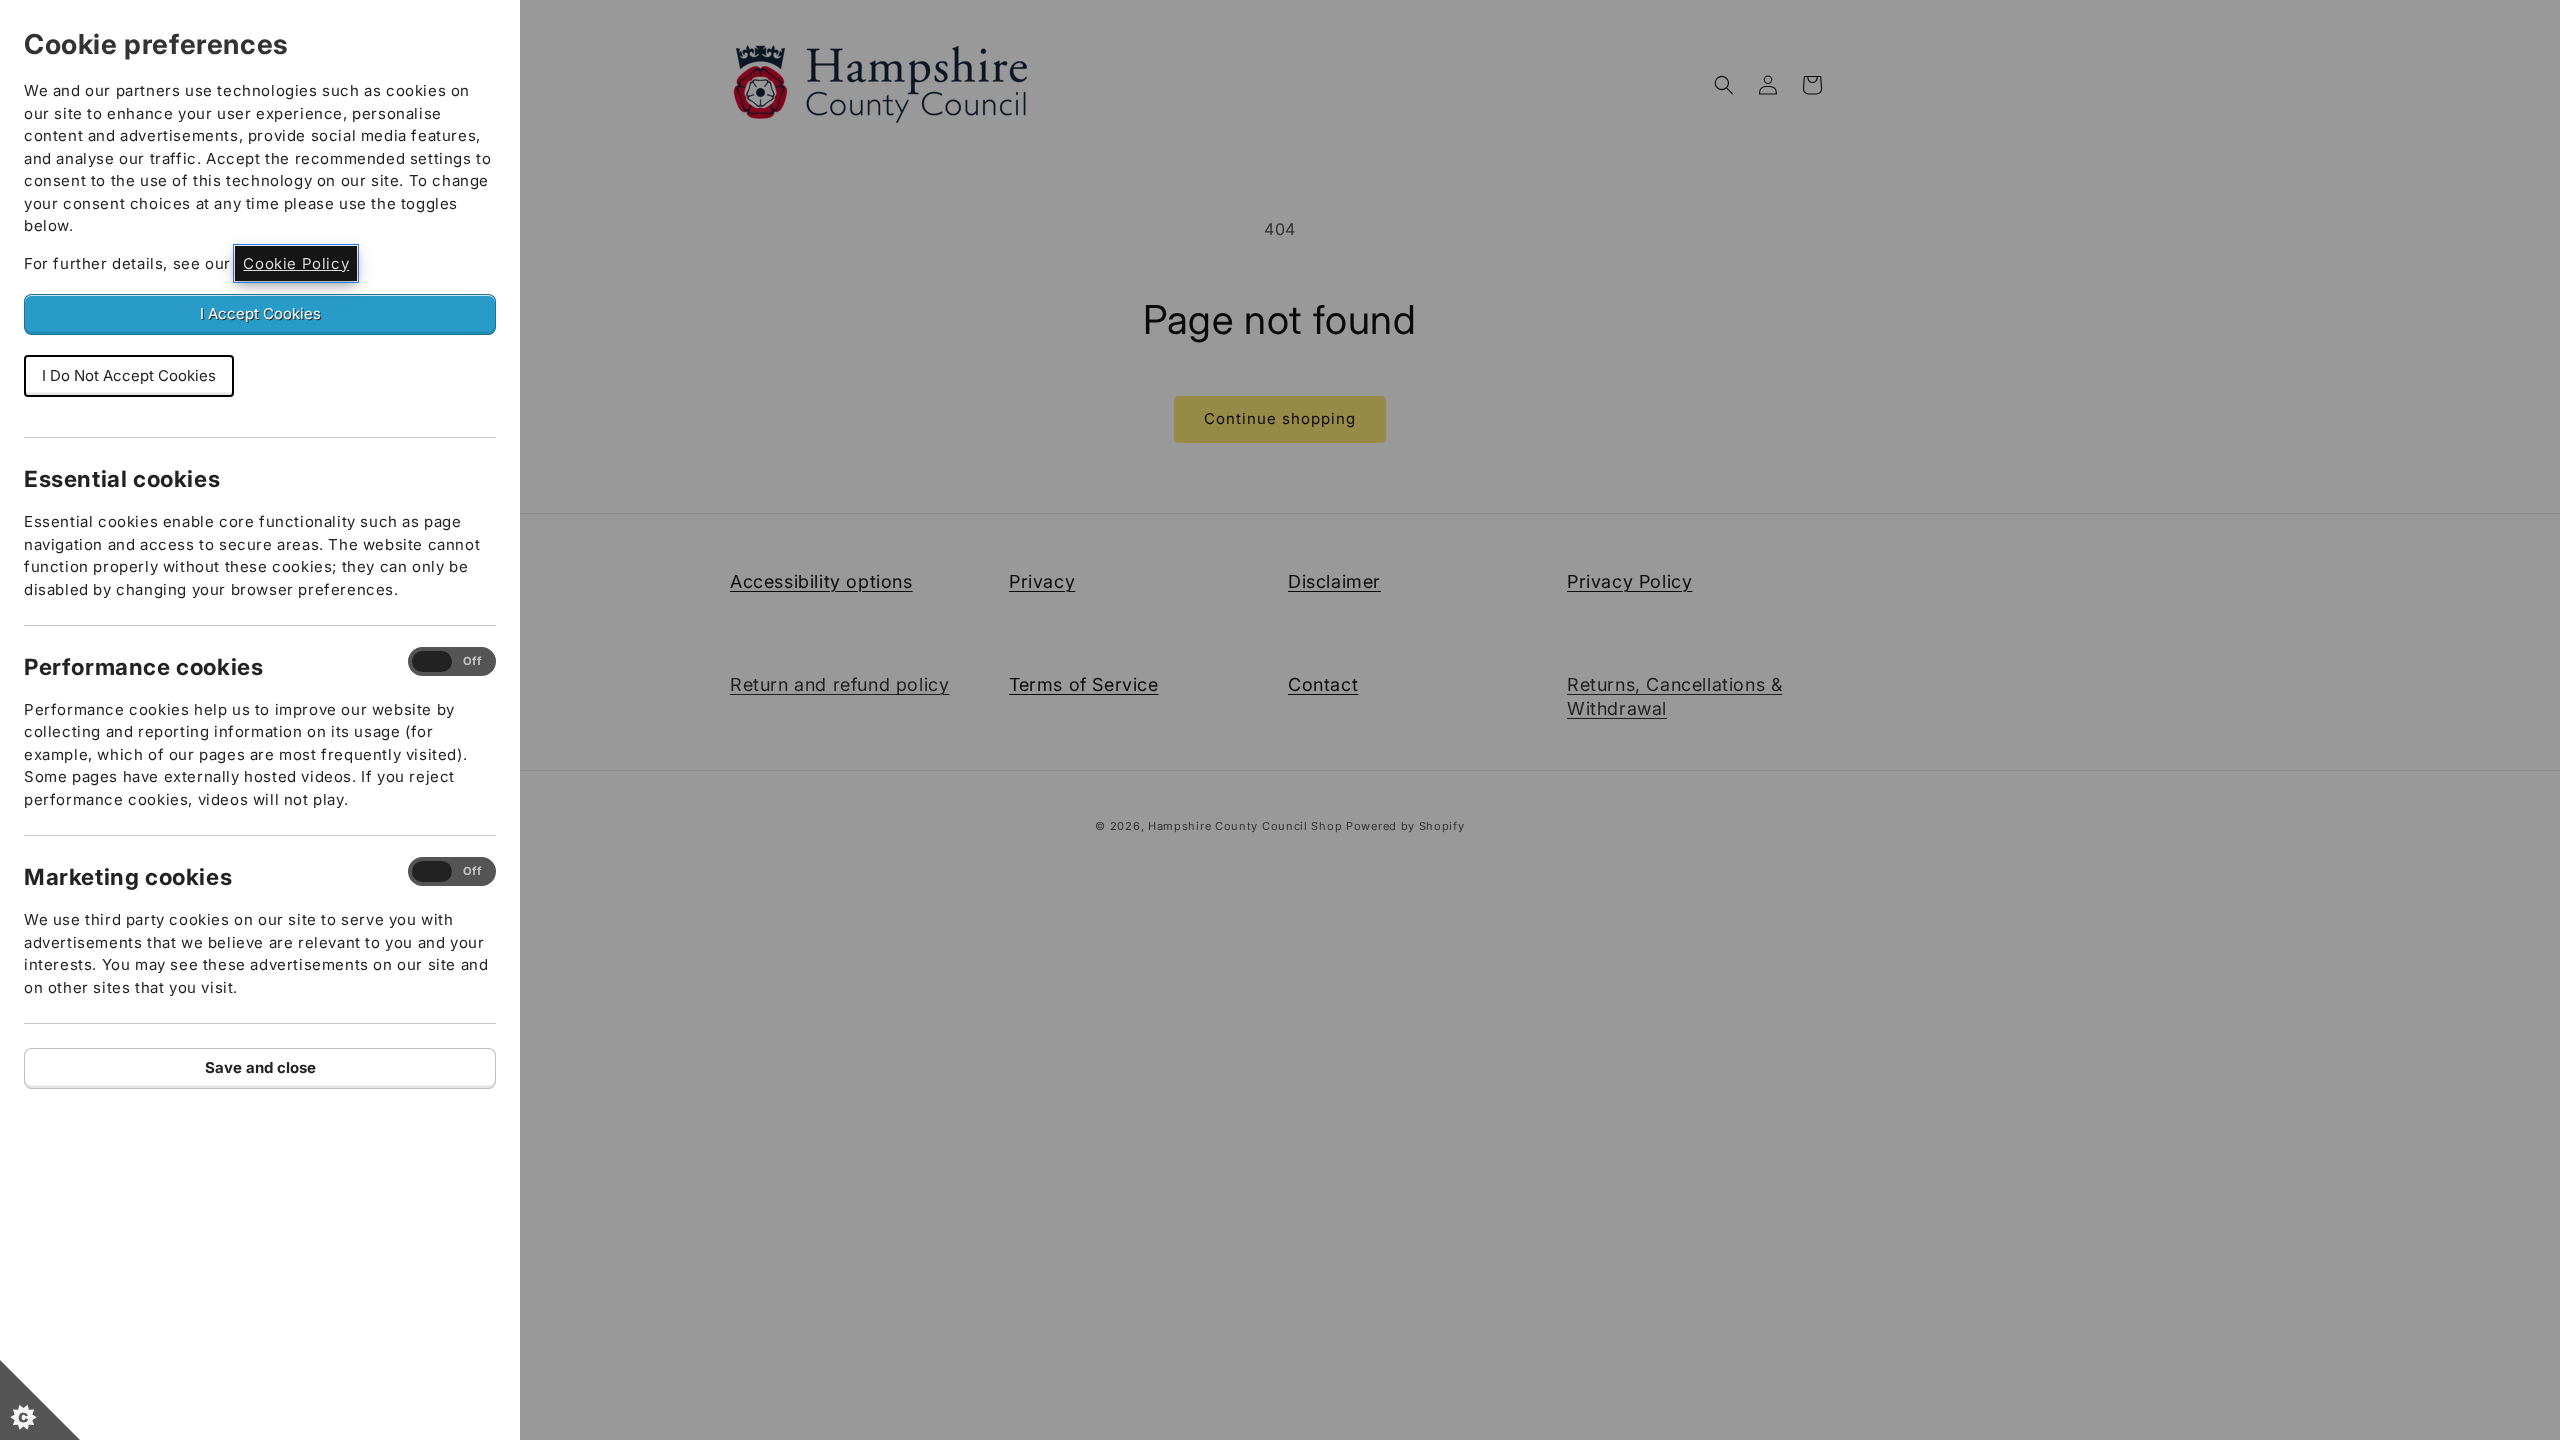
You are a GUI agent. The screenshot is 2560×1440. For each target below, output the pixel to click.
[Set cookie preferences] (40, 1400)
